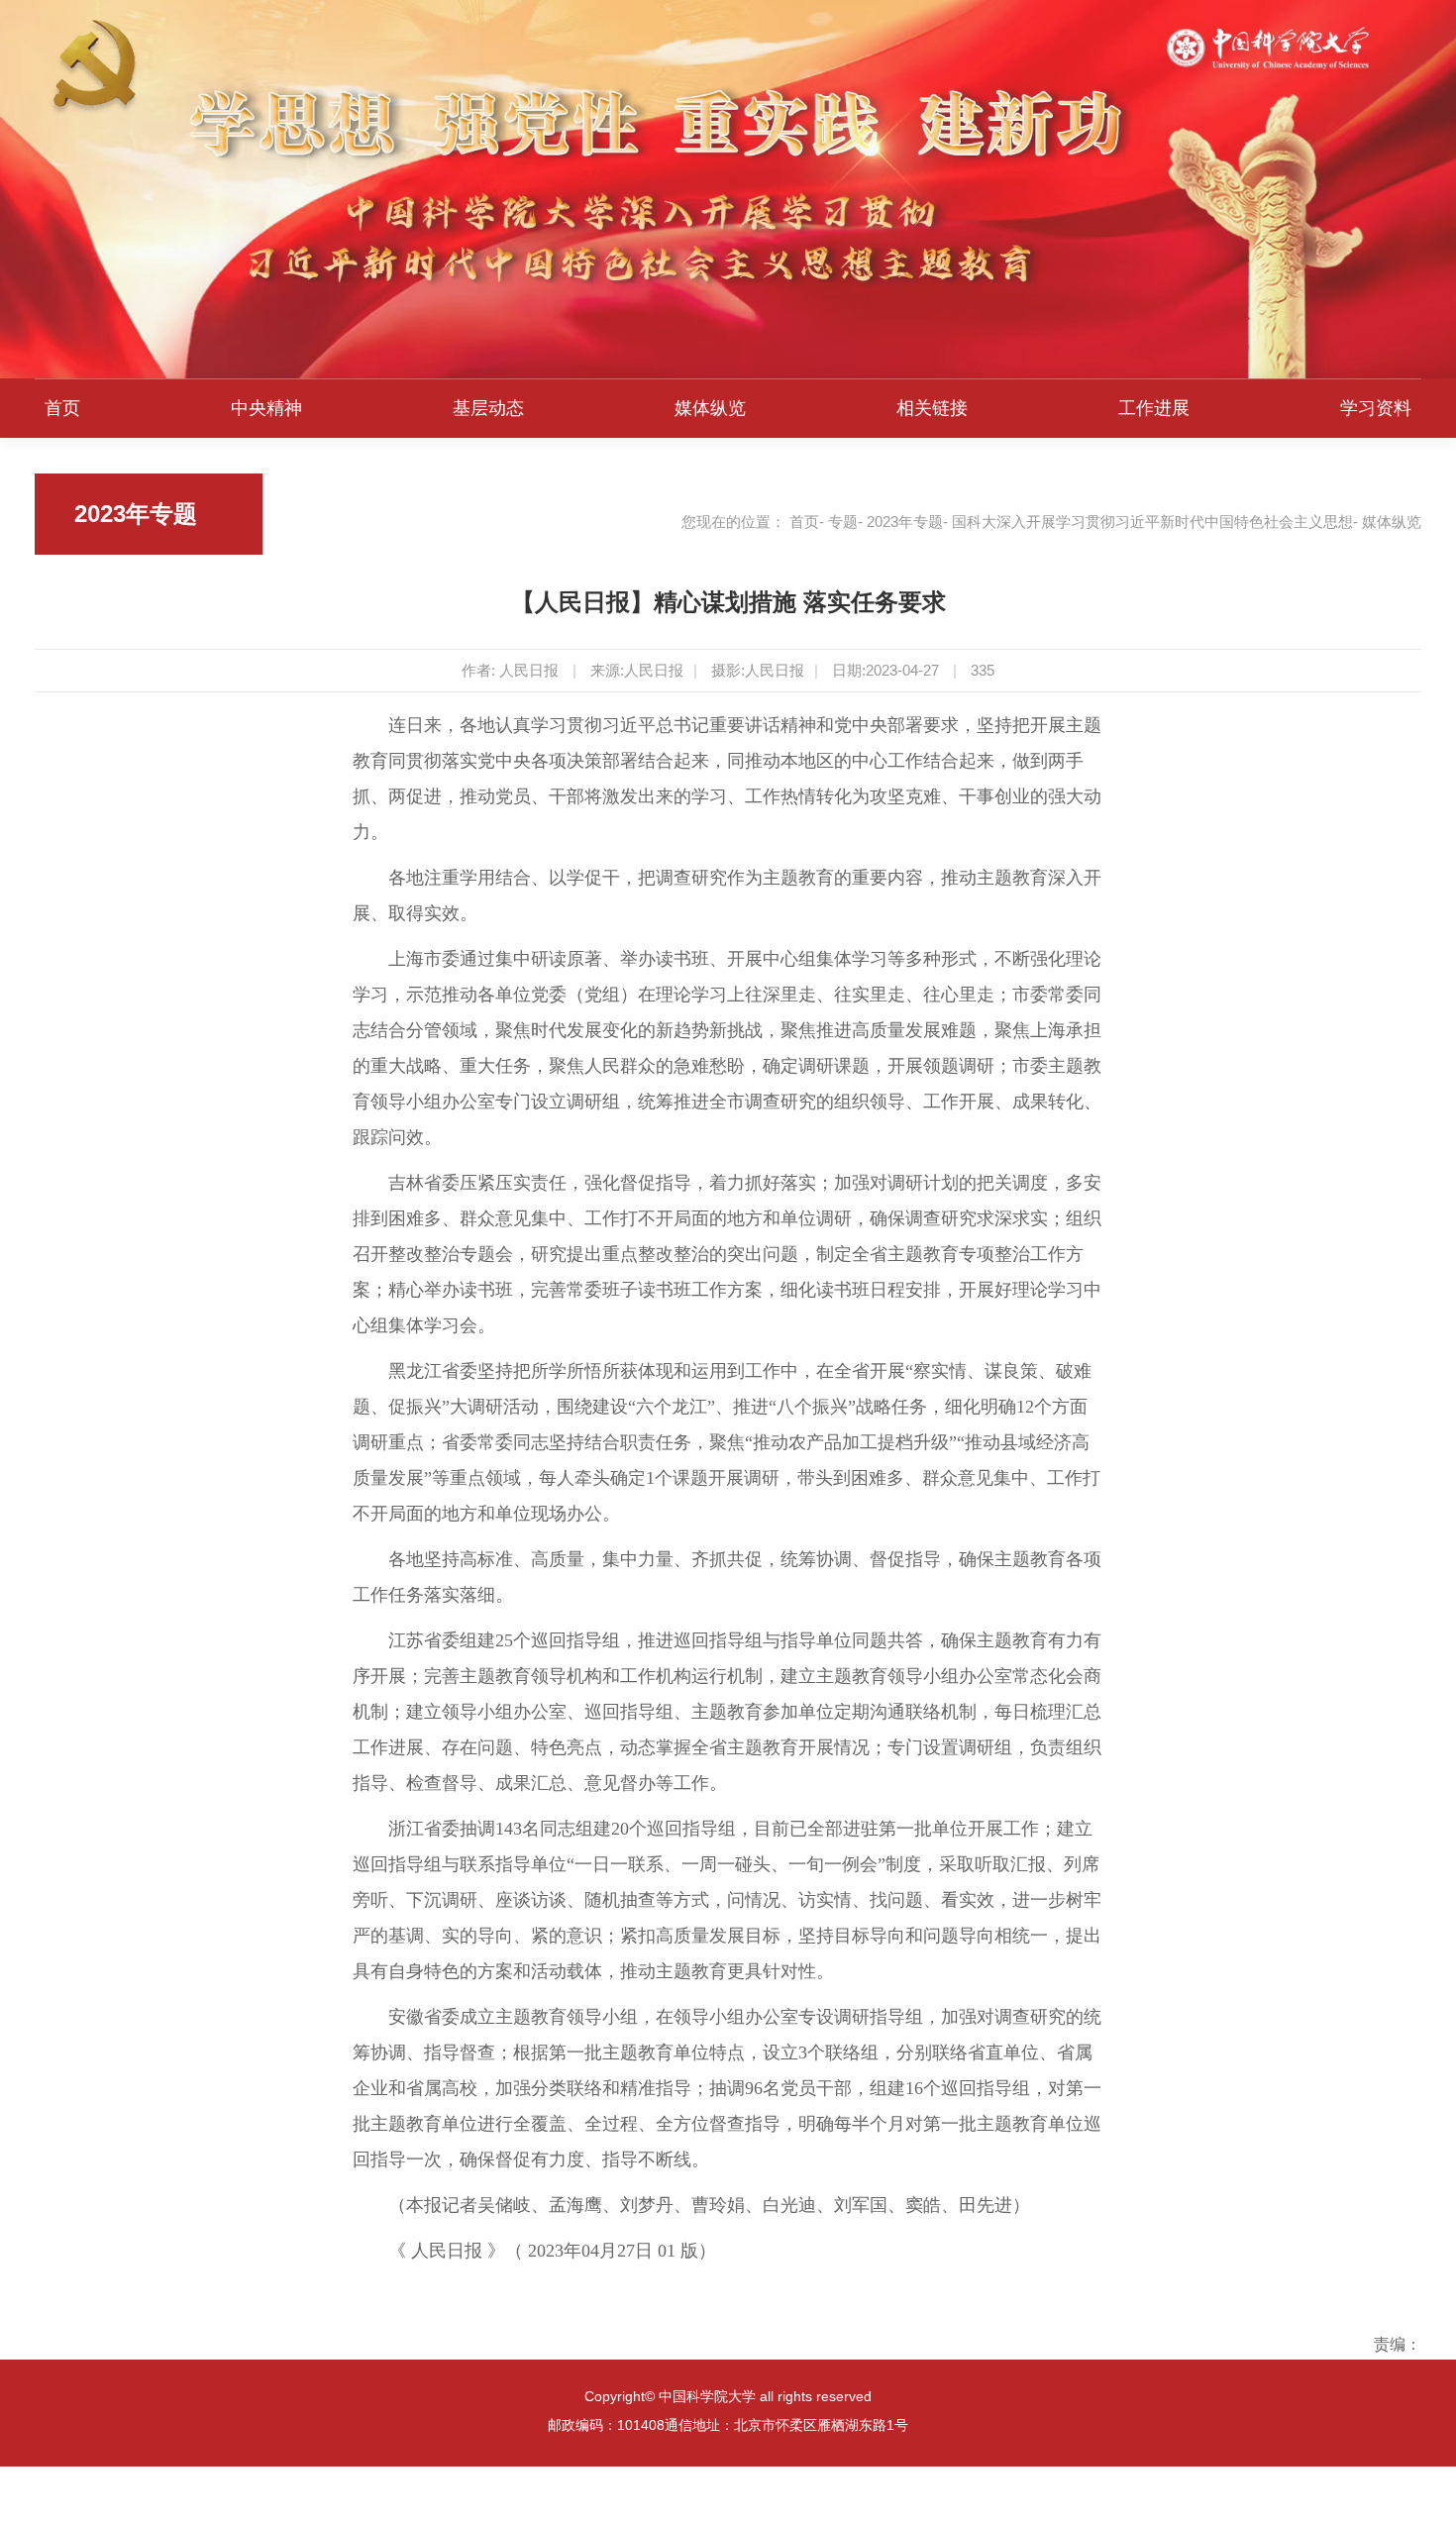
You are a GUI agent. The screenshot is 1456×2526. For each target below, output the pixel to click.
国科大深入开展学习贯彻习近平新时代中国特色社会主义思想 (1152, 522)
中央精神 (266, 408)
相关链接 (932, 408)
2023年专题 (905, 522)
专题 (843, 522)
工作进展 (1154, 408)
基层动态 (488, 408)
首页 (62, 408)
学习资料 (1376, 408)
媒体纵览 (710, 408)
